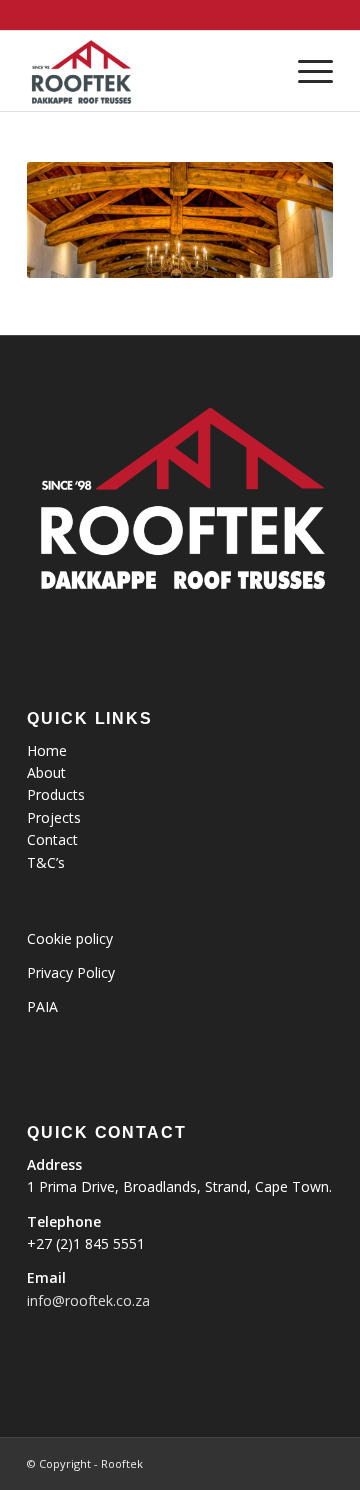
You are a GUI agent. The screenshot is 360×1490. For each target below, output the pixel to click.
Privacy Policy (71, 972)
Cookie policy (70, 938)
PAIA (42, 1006)
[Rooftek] (149, 71)
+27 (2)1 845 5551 (86, 1243)
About (46, 772)
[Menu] (305, 71)
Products (56, 794)
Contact (52, 839)
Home (47, 750)
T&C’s (46, 862)
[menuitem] (305, 71)
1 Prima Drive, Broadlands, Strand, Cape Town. (179, 1186)
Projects (54, 817)
